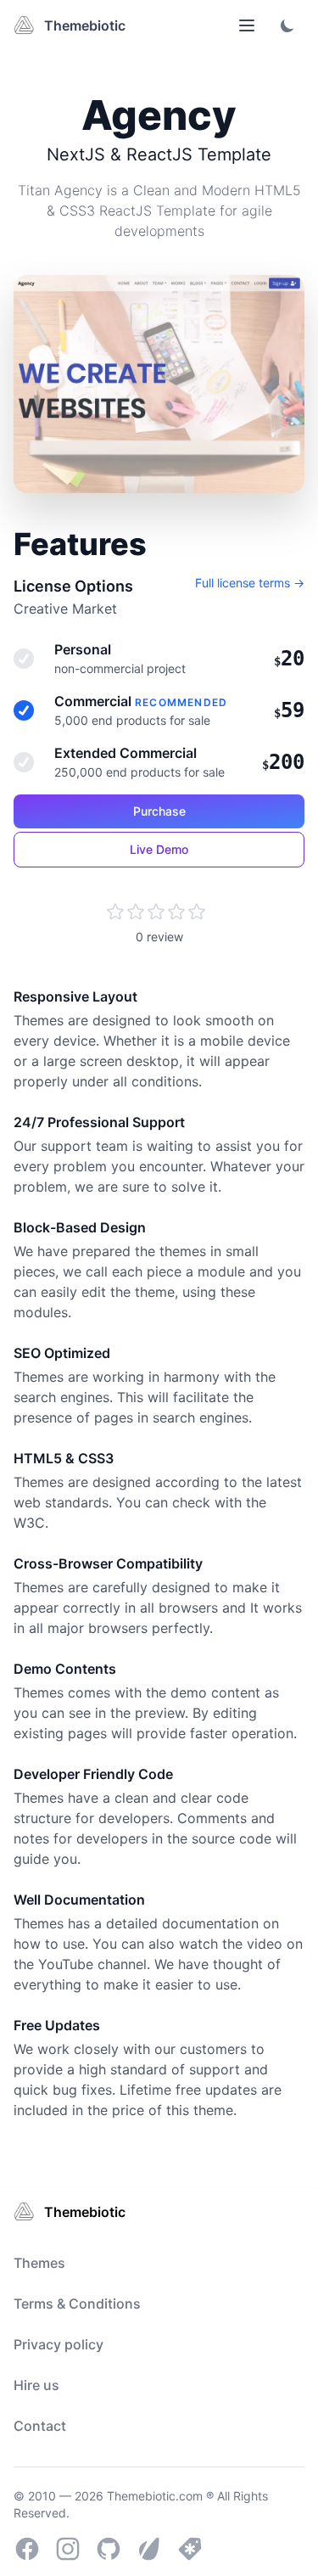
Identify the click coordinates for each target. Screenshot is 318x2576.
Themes (39, 2263)
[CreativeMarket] (190, 2549)
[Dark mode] (287, 25)
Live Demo (159, 849)
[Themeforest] (149, 2549)
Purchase (159, 811)
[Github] (109, 2549)
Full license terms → (250, 583)
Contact (40, 2426)
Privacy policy (59, 2344)
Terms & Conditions (77, 2304)
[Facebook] (27, 2549)
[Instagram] (68, 2549)
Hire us (36, 2385)
